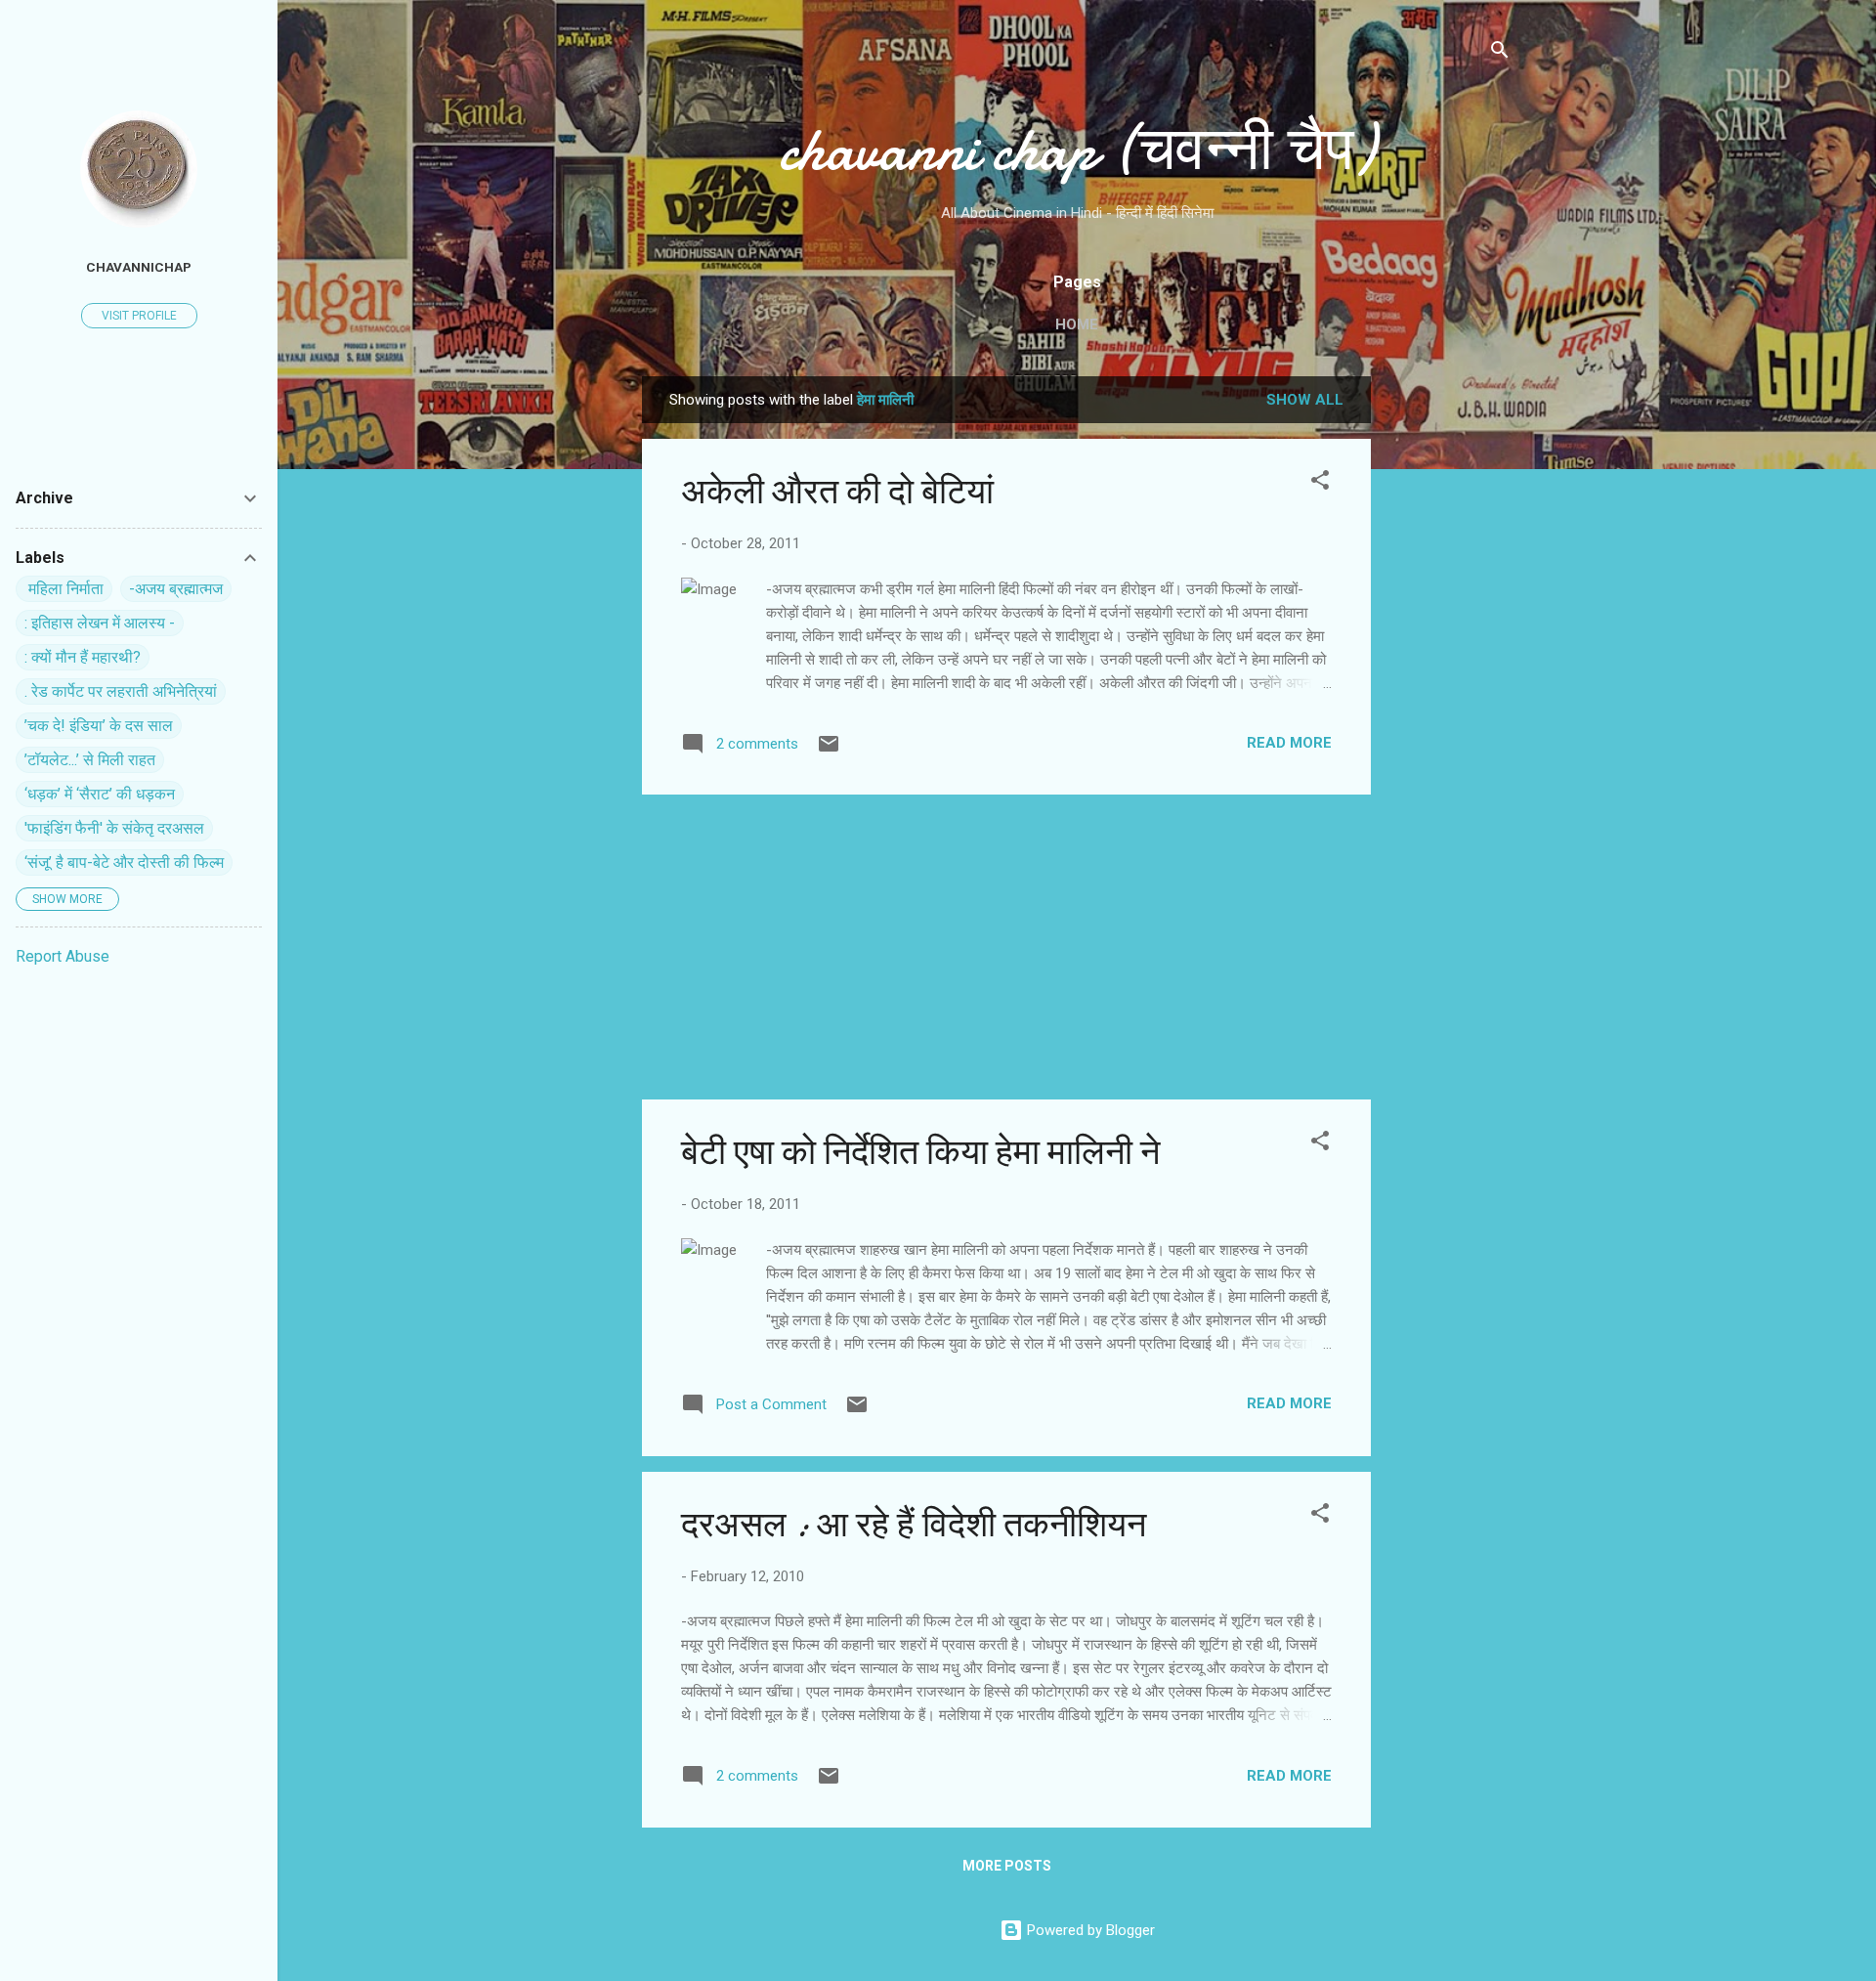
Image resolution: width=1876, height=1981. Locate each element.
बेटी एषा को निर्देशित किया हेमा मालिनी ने (920, 1153)
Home (1077, 324)
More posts (1007, 1866)
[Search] (1500, 53)
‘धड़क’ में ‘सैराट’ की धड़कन (100, 794)
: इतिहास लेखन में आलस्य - (100, 623)
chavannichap (139, 267)
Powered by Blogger (1089, 1930)
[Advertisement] (1449, 669)
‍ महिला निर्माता (64, 589)
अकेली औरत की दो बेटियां (837, 492)
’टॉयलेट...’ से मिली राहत (90, 760)
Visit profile (139, 316)
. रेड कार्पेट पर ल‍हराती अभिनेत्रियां (121, 691)
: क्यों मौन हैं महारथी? (83, 657)
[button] (1320, 483)
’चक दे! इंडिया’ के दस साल (99, 726)
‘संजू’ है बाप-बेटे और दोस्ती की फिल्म (124, 862)
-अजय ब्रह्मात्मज (176, 589)
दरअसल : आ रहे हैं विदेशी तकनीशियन (914, 1525)
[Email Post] (829, 751)
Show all (1305, 400)
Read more (1289, 743)
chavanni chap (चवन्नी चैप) (1077, 150)
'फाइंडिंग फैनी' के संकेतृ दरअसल (114, 828)
